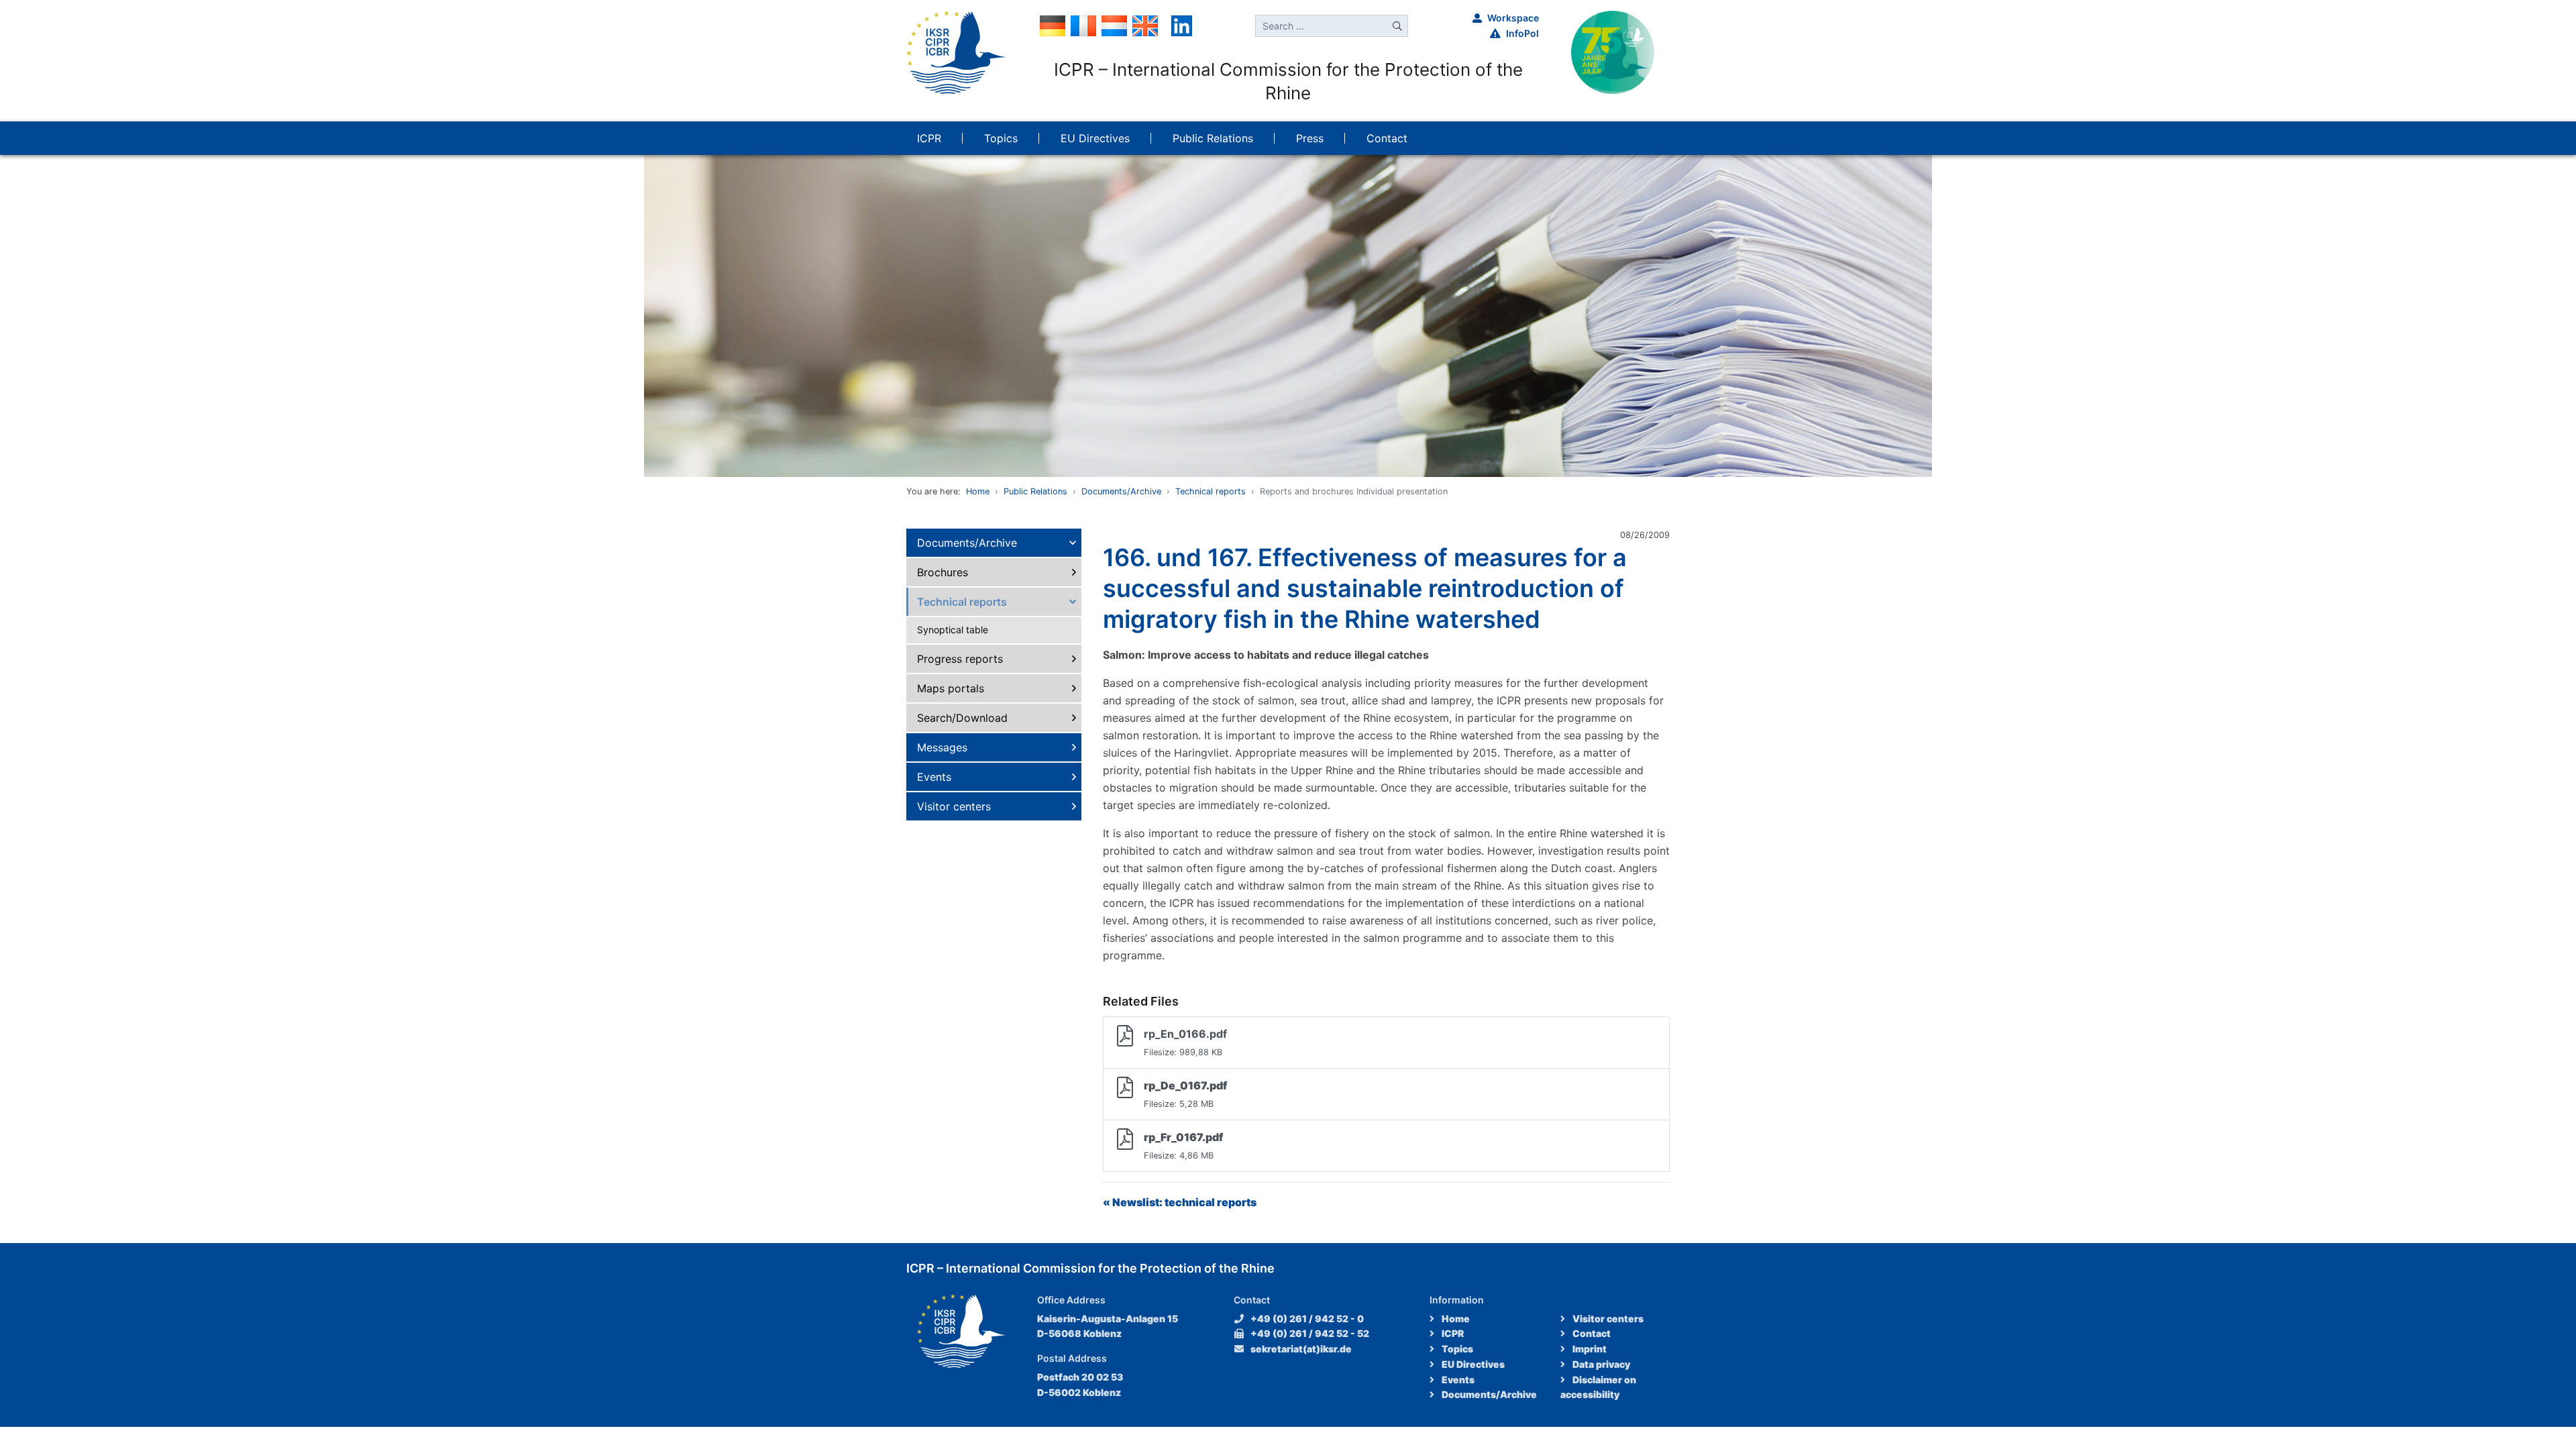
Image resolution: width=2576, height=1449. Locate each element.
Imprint (1589, 1349)
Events (934, 777)
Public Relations (1035, 491)
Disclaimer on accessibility (1598, 1387)
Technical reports (1211, 491)
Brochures (943, 572)
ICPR (1452, 1333)
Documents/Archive (1121, 491)
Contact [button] (1387, 138)
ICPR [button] (929, 138)
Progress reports (960, 659)
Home (978, 491)
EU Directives (1472, 1364)
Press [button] (1310, 138)
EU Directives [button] (1095, 138)
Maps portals (951, 688)
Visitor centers (954, 806)
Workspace (1513, 18)
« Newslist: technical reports (1180, 1202)
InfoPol (1522, 33)
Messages (942, 747)
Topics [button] (1001, 138)
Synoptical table (953, 630)
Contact (1591, 1333)
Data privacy (1600, 1364)
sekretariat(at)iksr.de (1301, 1349)
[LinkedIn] (1182, 25)
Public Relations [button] (1213, 138)
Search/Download (962, 718)
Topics (1456, 1349)
